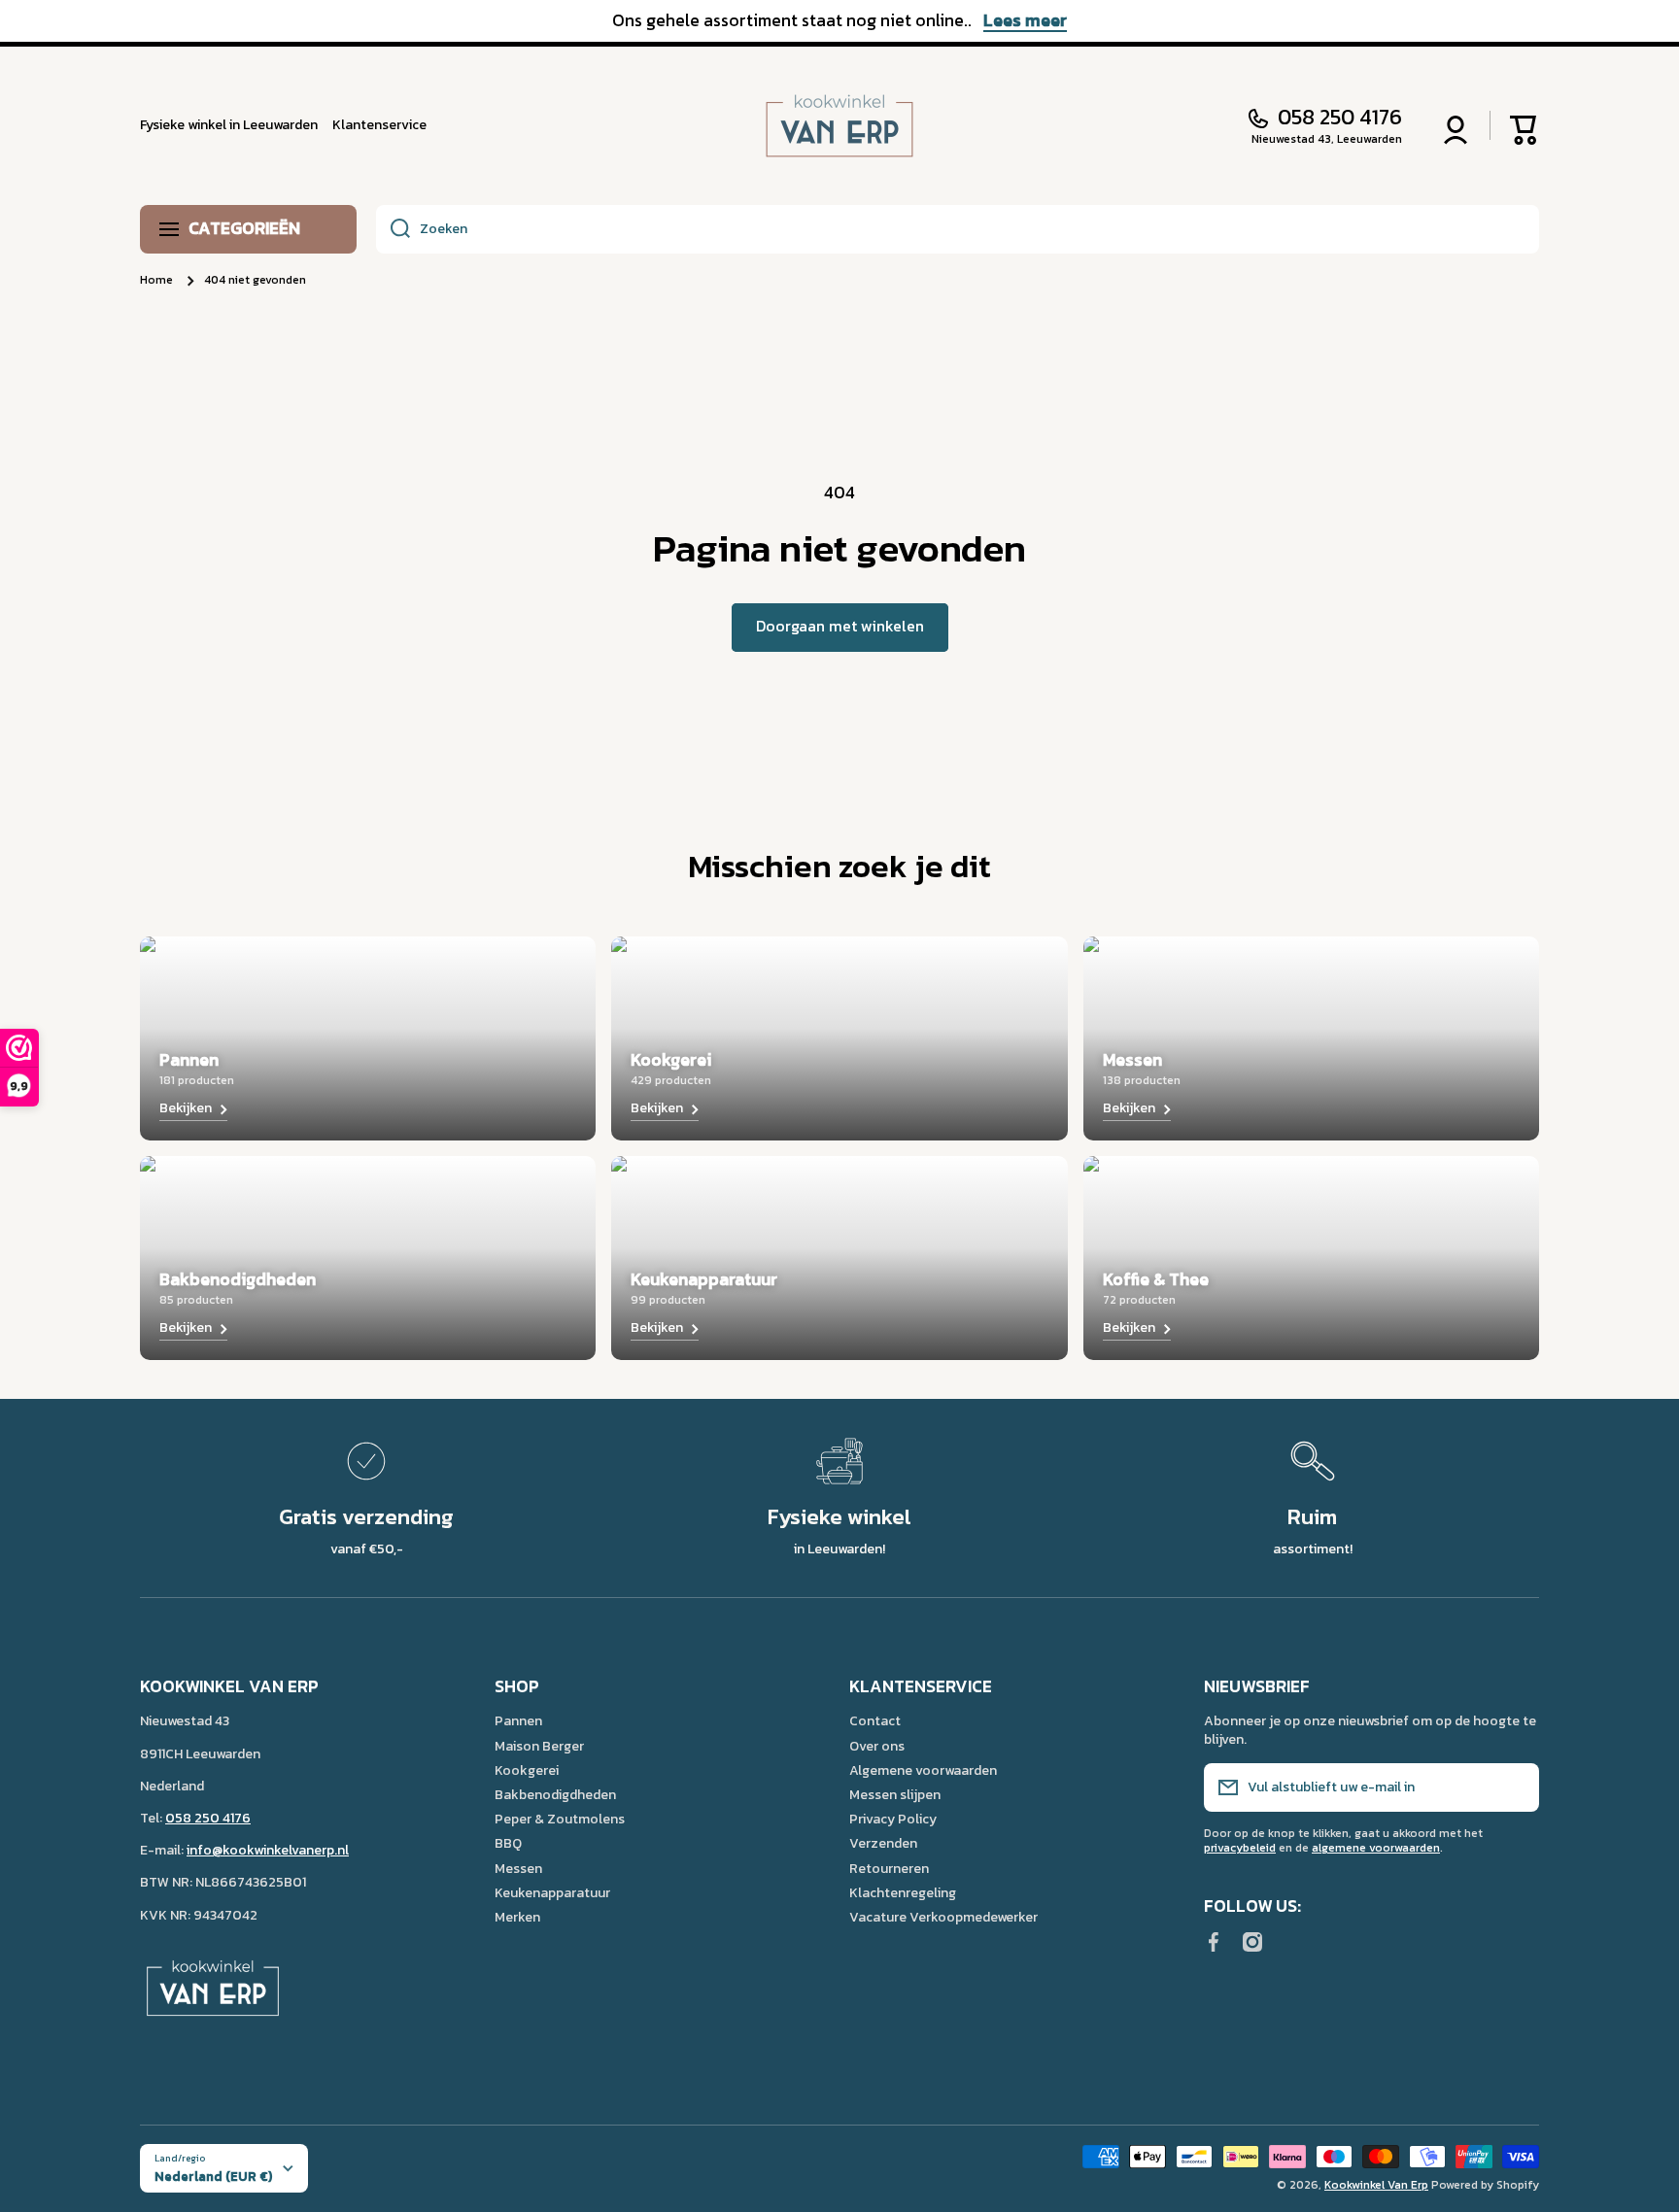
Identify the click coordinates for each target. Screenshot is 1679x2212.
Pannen (518, 1720)
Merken (517, 1917)
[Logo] (839, 126)
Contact (875, 1720)
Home (156, 281)
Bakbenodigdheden (555, 1794)
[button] (1525, 125)
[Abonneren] (1515, 1787)
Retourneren (889, 1868)
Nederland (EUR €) (213, 2176)
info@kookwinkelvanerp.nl (268, 1850)
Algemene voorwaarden (923, 1770)
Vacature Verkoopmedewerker (943, 1917)
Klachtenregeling (903, 1892)
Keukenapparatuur (552, 1892)
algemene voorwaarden (1376, 1848)
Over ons (877, 1746)
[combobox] (958, 229)
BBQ (508, 1843)
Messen (518, 1868)
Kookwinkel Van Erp (1376, 2185)
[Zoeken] (393, 229)
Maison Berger (539, 1746)
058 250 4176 (1340, 118)
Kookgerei (527, 1770)
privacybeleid (1240, 1848)
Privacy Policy (893, 1819)
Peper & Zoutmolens (560, 1819)
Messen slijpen (895, 1794)
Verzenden (883, 1843)
